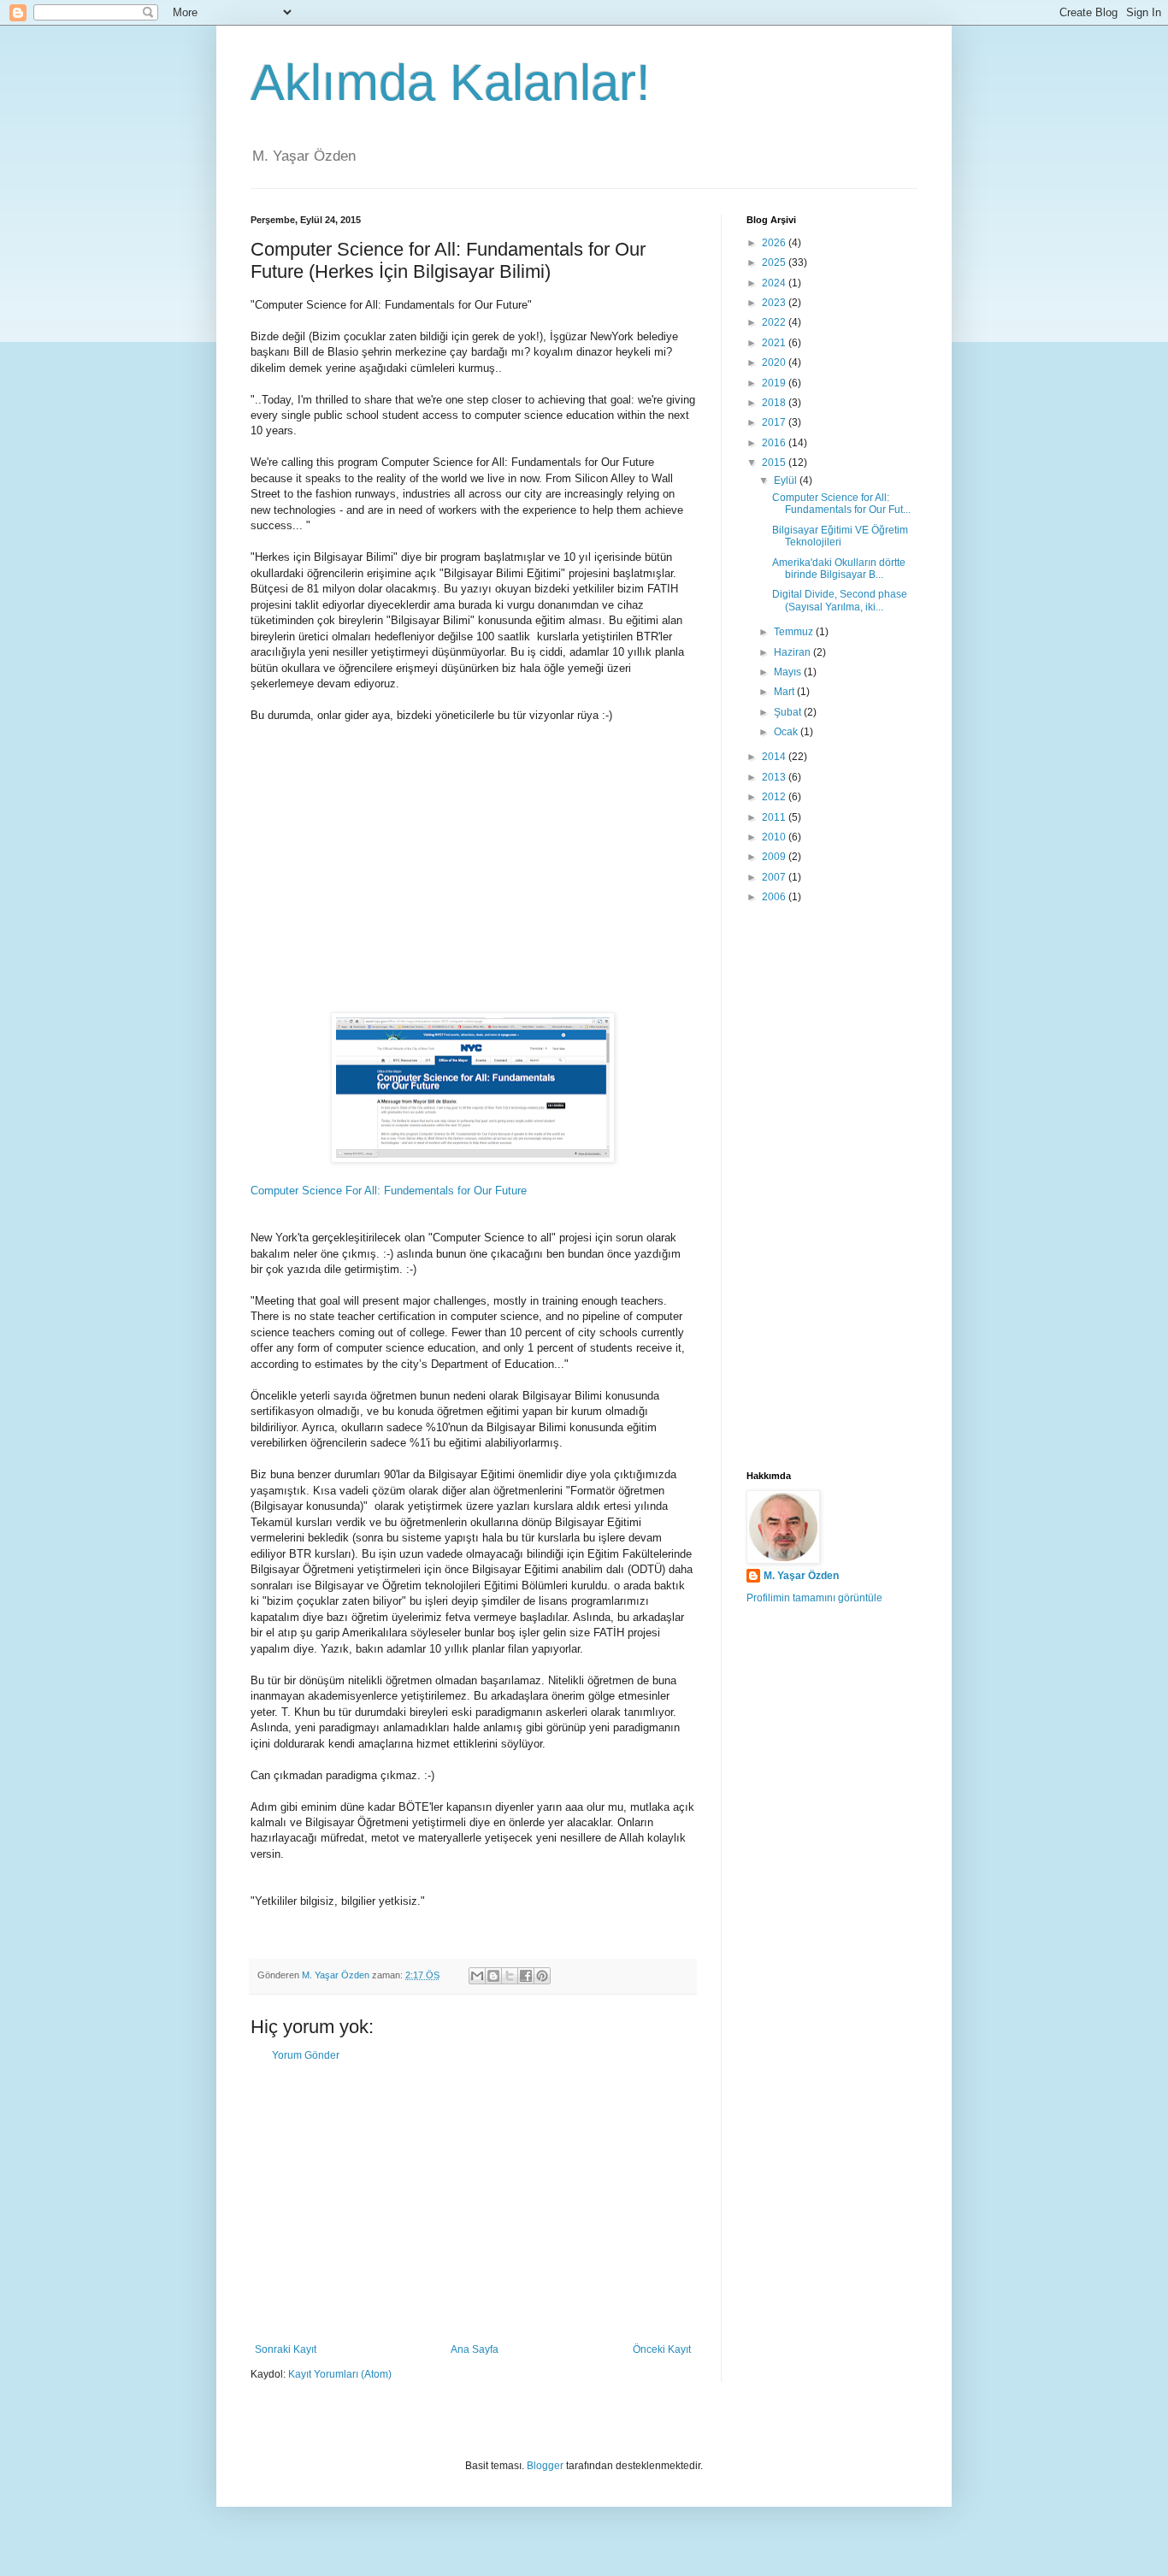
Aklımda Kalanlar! (451, 83)
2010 (775, 837)
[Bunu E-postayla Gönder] (477, 1976)
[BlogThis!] (493, 1976)
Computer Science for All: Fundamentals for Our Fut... (841, 504)
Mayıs (789, 672)
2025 (775, 262)
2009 (775, 857)
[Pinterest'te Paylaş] (542, 1976)
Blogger (545, 2466)
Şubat (789, 712)
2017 (775, 422)
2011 (775, 817)
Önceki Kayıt (662, 2349)
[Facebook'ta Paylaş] (526, 1976)
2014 (775, 757)
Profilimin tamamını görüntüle (814, 1598)
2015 (775, 463)
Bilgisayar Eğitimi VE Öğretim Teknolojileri (840, 536)
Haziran (793, 652)
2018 (775, 403)
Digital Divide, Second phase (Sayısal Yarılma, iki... (840, 600)
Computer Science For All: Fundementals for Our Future (389, 1191)
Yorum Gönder (306, 2055)
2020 (775, 363)
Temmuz (795, 632)
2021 (775, 343)
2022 (775, 322)
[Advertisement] (473, 884)
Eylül (787, 480)
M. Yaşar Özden (801, 1576)
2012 (775, 797)
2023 (775, 303)
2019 (775, 383)
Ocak (787, 732)
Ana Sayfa (475, 2349)
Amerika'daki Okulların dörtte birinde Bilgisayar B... (839, 569)
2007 (775, 877)
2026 (775, 243)
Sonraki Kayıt (286, 2349)
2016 (775, 443)
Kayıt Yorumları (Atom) (340, 2374)
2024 (775, 283)
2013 (775, 777)
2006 (775, 897)
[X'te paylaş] (510, 1976)
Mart (785, 692)
